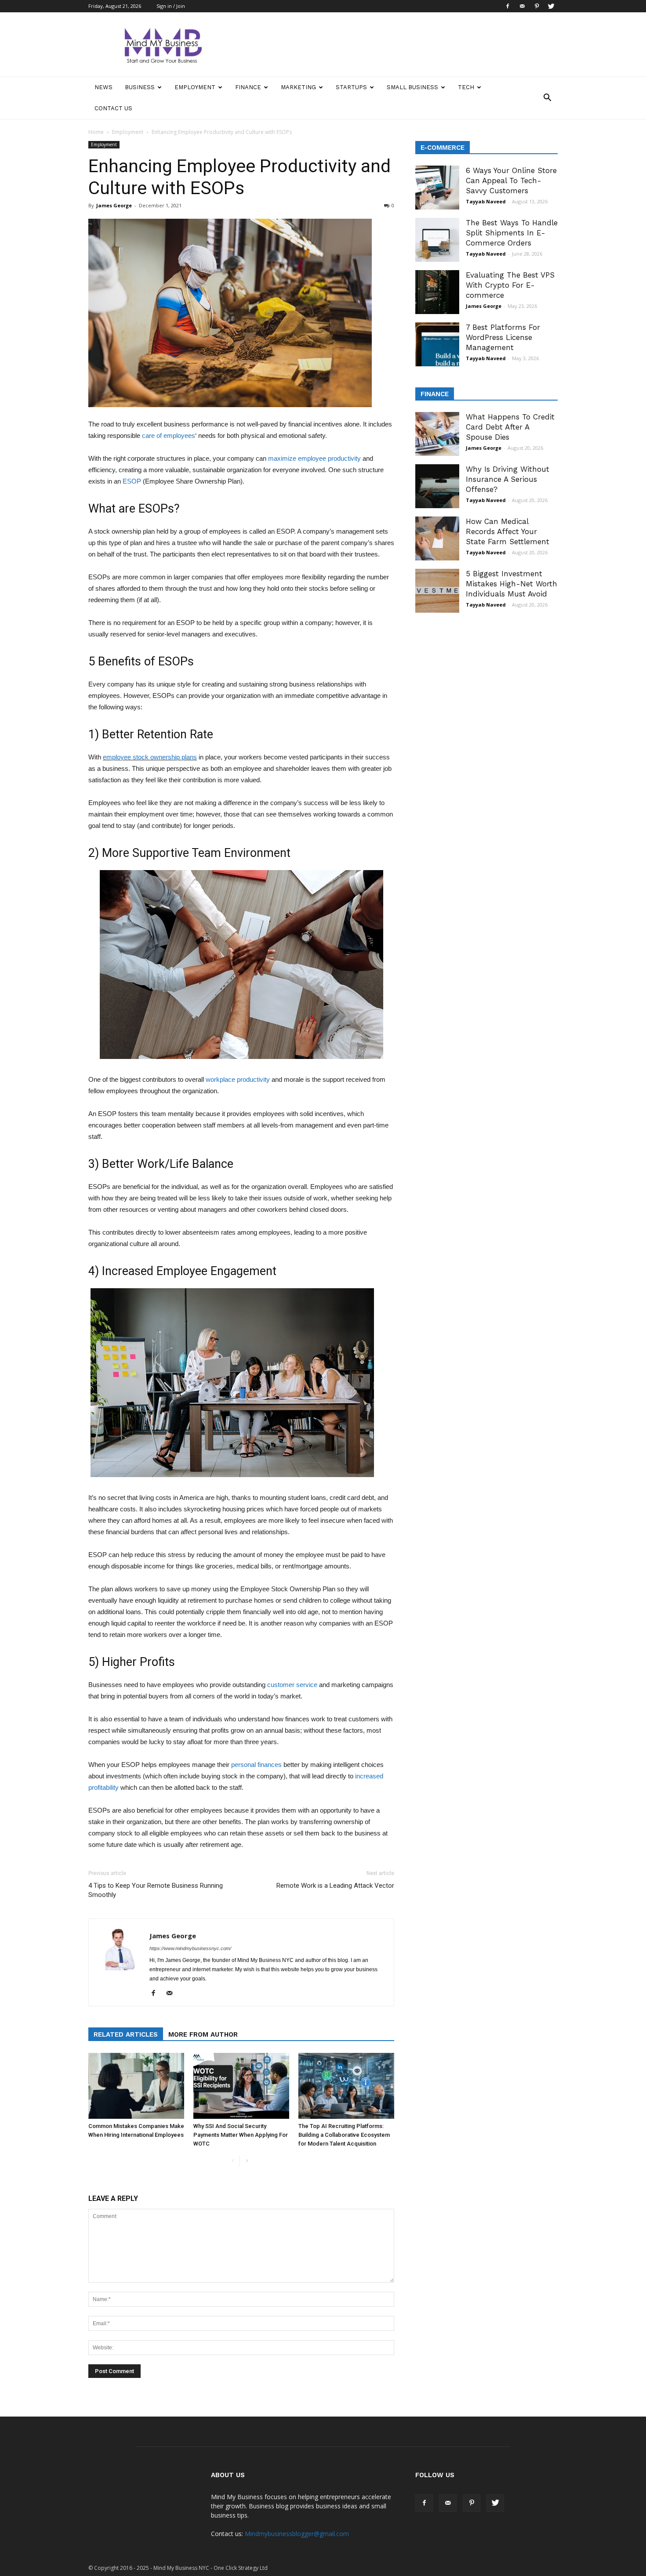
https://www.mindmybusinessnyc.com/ (190, 1948)
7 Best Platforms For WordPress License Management (503, 337)
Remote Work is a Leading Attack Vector (335, 1886)
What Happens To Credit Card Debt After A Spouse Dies (510, 427)
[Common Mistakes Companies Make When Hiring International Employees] (136, 2086)
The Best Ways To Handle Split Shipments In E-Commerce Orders (512, 233)
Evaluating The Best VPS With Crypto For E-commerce (510, 285)
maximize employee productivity (314, 458)
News (103, 87)
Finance (248, 87)
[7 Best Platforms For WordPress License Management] (437, 344)
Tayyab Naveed (486, 201)
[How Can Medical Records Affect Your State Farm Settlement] (437, 538)
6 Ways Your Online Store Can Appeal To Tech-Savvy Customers (511, 181)
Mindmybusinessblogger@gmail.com (297, 2534)
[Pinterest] (537, 6)
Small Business (412, 87)
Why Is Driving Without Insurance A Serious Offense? (508, 479)
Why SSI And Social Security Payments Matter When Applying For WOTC (241, 2135)
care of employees (169, 435)
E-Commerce (443, 148)
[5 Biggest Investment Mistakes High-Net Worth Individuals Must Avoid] (437, 591)
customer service (292, 1685)
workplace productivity (238, 1079)
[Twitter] (551, 6)
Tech (466, 87)
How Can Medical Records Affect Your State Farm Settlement (508, 531)
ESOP (132, 481)
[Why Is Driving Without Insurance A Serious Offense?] (437, 486)
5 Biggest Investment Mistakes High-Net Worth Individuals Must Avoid (512, 584)
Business (140, 87)
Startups (351, 87)
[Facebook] (508, 6)
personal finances (256, 1765)
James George (114, 205)
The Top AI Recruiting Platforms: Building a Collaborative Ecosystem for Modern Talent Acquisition (344, 2135)
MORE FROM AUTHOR (203, 2034)
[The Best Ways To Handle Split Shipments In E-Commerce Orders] (437, 240)
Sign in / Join (171, 6)
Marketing (298, 87)
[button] (547, 98)
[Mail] (522, 6)
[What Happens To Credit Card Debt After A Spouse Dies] (437, 434)
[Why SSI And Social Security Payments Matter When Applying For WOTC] (241, 2086)
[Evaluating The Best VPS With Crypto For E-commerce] (437, 292)
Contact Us (113, 108)
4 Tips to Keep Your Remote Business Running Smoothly (156, 1890)
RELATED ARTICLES (126, 2034)
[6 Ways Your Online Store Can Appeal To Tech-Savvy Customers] (437, 188)
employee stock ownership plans (150, 757)
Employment (195, 87)
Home (96, 132)
